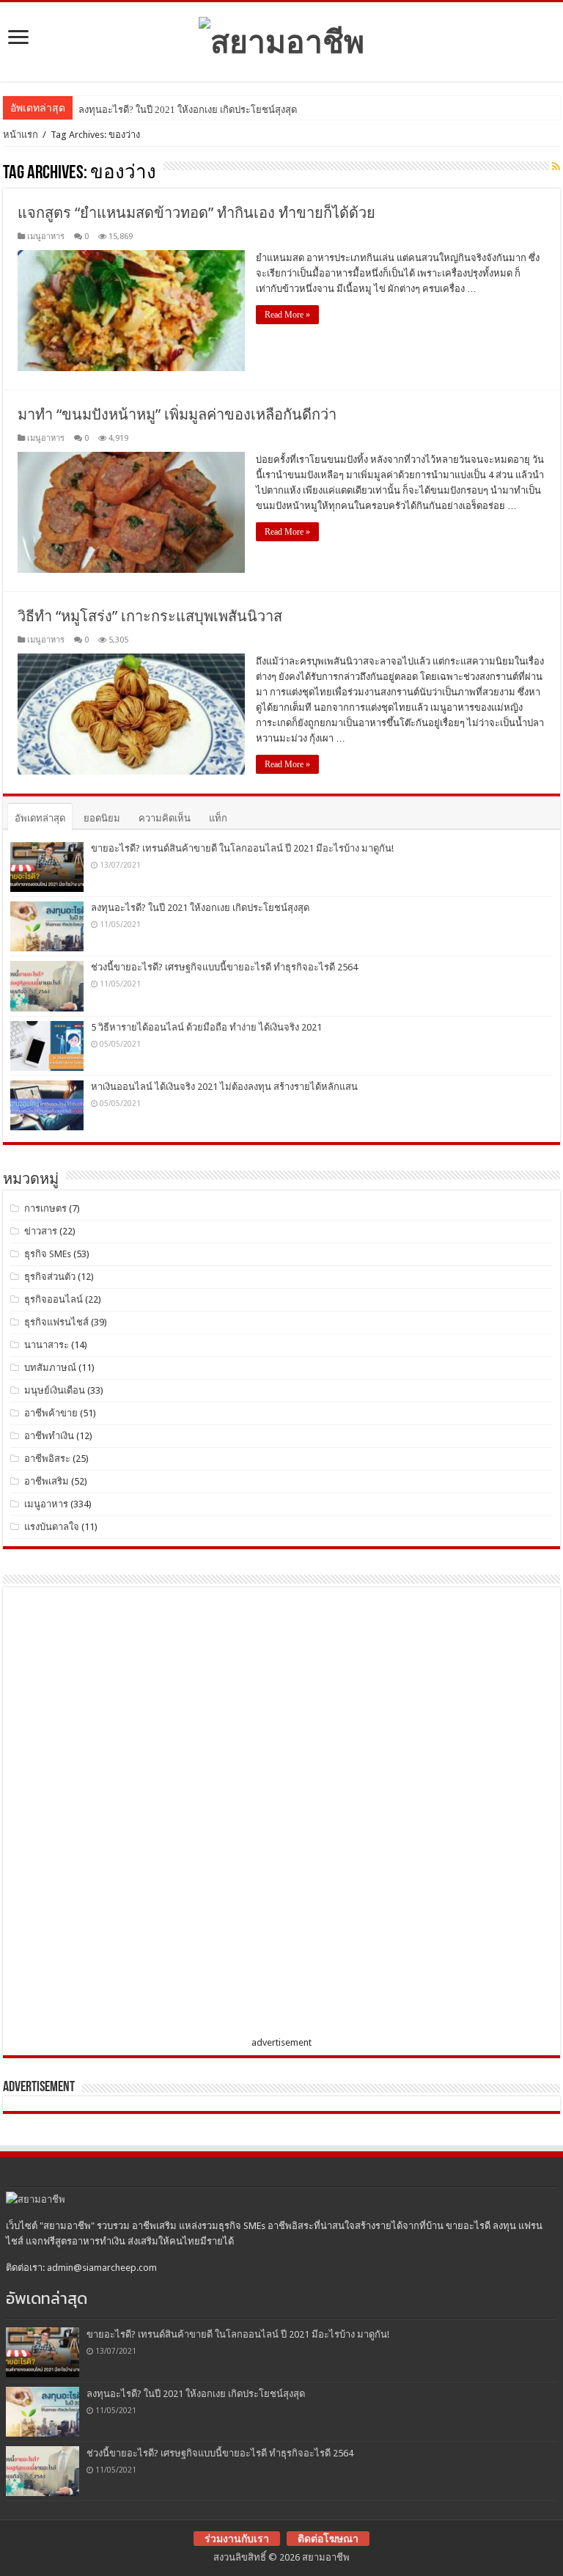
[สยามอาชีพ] (281, 39)
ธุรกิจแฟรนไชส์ (56, 1322)
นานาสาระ (47, 1345)
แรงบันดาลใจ (52, 1527)
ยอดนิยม (102, 818)
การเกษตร (45, 1208)
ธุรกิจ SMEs (48, 1254)
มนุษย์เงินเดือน (55, 1390)
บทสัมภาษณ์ (50, 1368)
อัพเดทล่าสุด (40, 818)
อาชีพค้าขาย (51, 1413)
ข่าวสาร (41, 1231)
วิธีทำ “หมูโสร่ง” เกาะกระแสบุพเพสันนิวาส (150, 616)
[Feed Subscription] (556, 167)
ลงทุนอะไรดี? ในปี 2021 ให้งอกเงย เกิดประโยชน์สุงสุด (188, 110)
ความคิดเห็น (165, 818)
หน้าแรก (21, 135)
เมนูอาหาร (46, 237)
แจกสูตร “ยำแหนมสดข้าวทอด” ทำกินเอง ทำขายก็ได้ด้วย (196, 213)
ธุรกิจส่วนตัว (50, 1277)
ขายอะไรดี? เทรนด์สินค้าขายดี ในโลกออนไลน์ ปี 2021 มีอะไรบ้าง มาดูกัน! (242, 848)
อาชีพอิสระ (47, 1459)
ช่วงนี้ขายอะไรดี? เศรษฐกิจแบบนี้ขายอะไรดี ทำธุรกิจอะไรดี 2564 (224, 967)
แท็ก (218, 818)
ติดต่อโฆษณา (328, 2539)
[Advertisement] (120, 1815)
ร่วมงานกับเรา (237, 2539)
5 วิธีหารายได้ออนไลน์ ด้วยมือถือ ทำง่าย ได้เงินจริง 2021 (206, 1027)
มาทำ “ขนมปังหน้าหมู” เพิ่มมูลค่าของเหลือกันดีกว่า (177, 414)
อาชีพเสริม (47, 1481)
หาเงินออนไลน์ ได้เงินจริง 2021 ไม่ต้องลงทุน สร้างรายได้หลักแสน (224, 1087)
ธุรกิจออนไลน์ (54, 1299)
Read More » (287, 315)
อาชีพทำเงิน (49, 1436)
